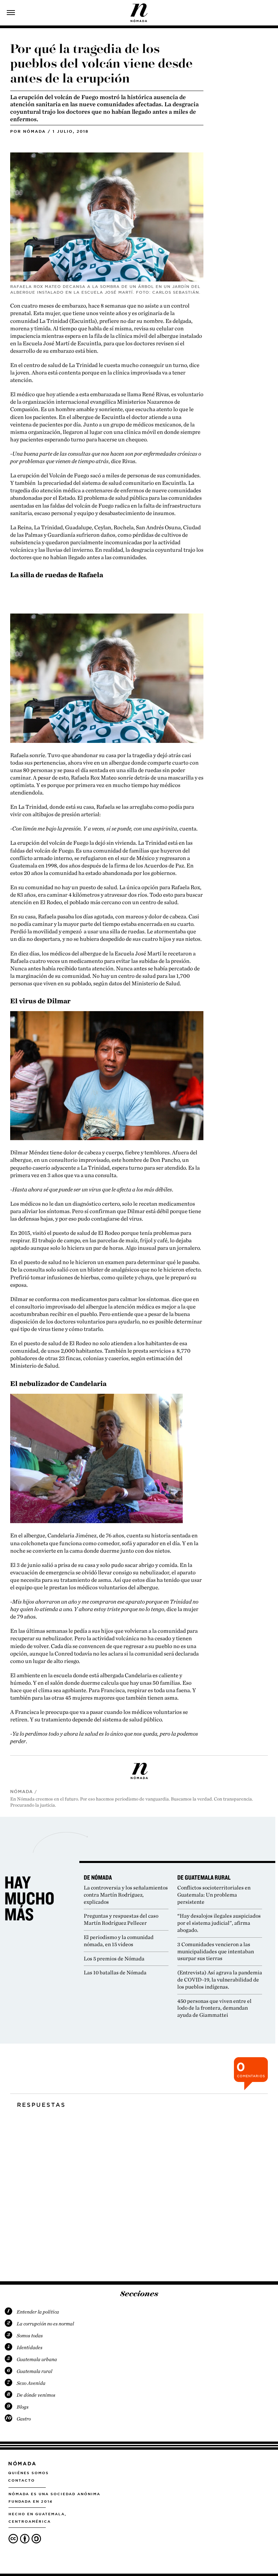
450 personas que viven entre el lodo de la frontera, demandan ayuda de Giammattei (214, 2008)
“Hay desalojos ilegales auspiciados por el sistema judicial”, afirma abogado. (219, 1923)
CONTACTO (22, 2480)
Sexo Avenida (31, 2383)
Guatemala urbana (37, 2359)
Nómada (34, 131)
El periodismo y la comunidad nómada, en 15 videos (119, 1941)
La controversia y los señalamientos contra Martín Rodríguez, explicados (126, 1895)
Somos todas (30, 2336)
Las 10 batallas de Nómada (115, 1972)
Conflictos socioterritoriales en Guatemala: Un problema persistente (214, 1895)
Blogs (23, 2407)
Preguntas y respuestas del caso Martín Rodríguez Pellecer (121, 1919)
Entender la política (38, 2312)
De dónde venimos (36, 2395)
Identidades (29, 2347)
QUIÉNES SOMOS (28, 2473)
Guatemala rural (34, 2371)
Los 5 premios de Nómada (114, 1959)
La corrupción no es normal (45, 2324)
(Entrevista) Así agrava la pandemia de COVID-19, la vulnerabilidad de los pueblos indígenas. (220, 1980)
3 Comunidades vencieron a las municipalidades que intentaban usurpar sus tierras (216, 1951)
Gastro (24, 2419)
